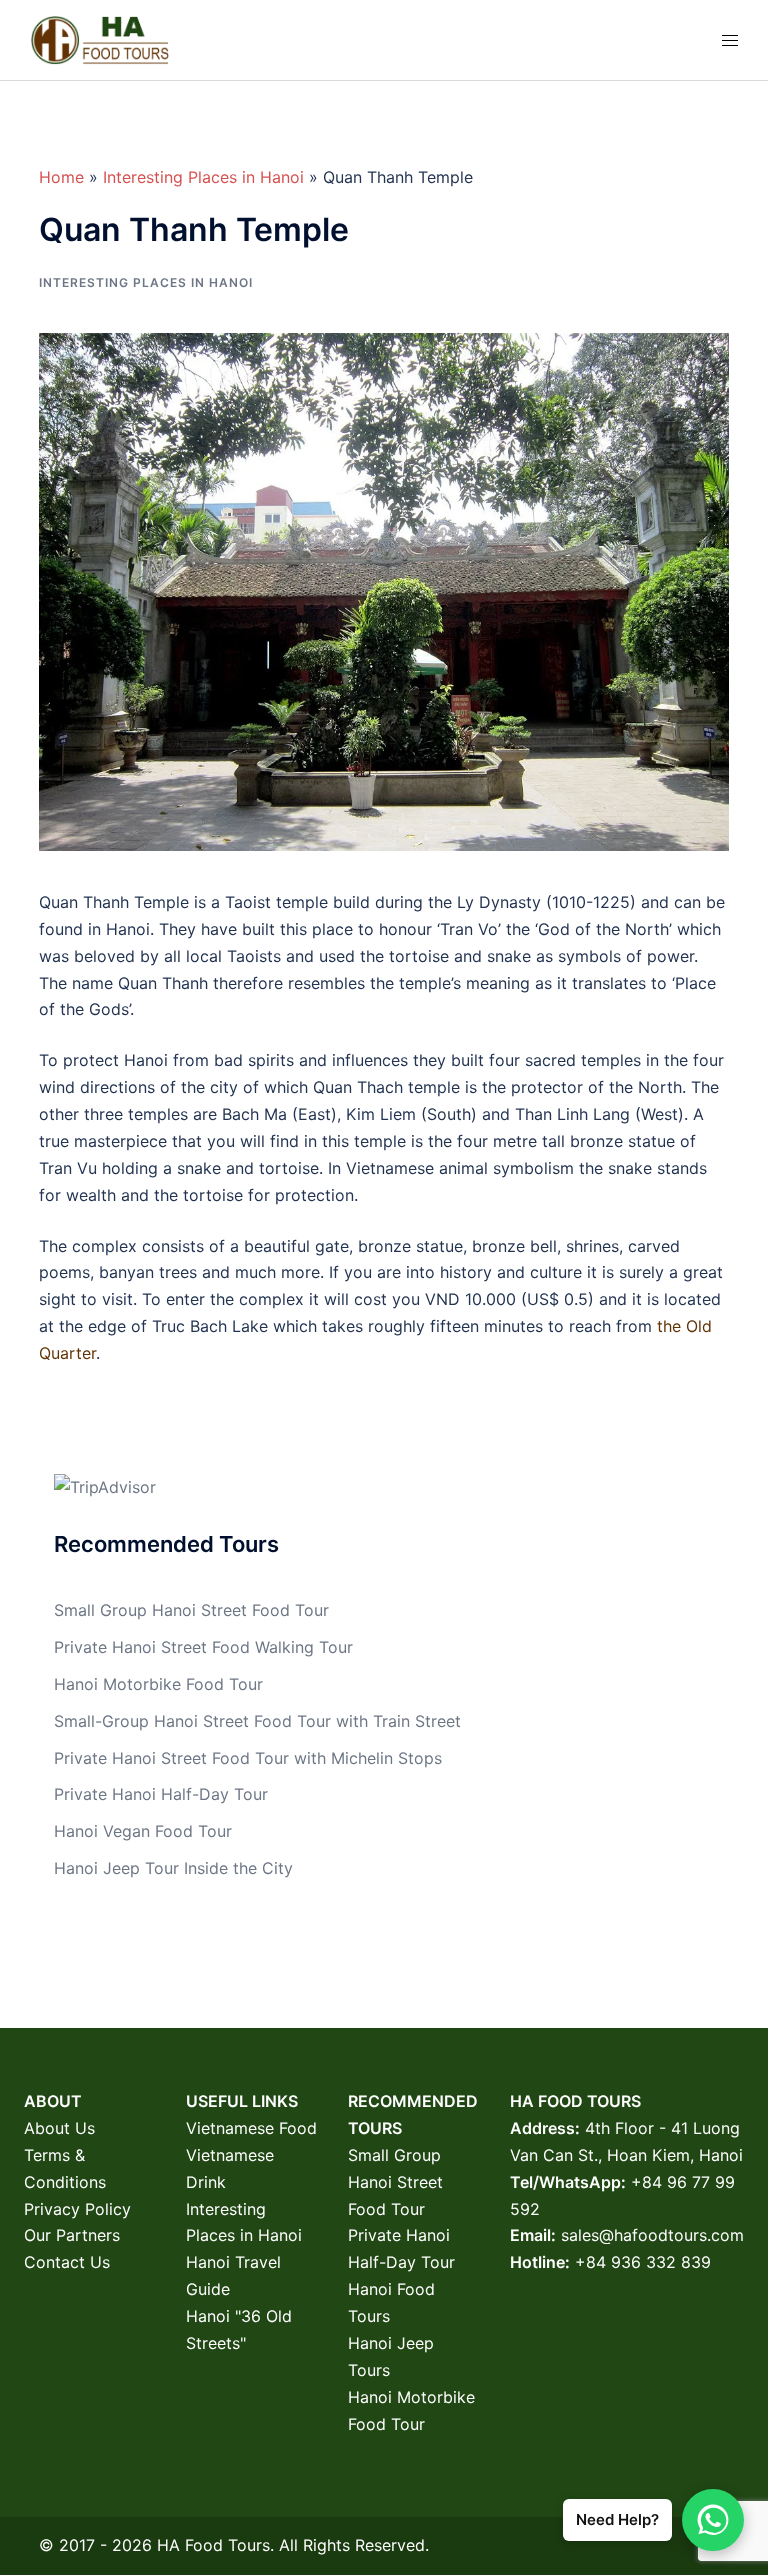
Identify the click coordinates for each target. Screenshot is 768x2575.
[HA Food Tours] (99, 38)
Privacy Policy (77, 2209)
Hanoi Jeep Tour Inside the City (173, 1868)
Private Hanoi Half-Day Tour (161, 1794)
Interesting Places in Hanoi (203, 177)
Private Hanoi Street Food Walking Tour (203, 1647)
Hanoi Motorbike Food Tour (158, 1684)
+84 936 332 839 (643, 2262)
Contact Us (67, 2262)
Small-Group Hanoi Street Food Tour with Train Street (257, 1721)
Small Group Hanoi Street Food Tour (191, 1610)
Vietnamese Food (251, 2128)
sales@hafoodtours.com (652, 2235)
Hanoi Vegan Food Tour (143, 1831)
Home (61, 177)
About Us (59, 2128)
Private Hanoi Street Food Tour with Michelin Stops (248, 1758)
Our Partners (72, 2235)
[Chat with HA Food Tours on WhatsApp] (713, 2520)
